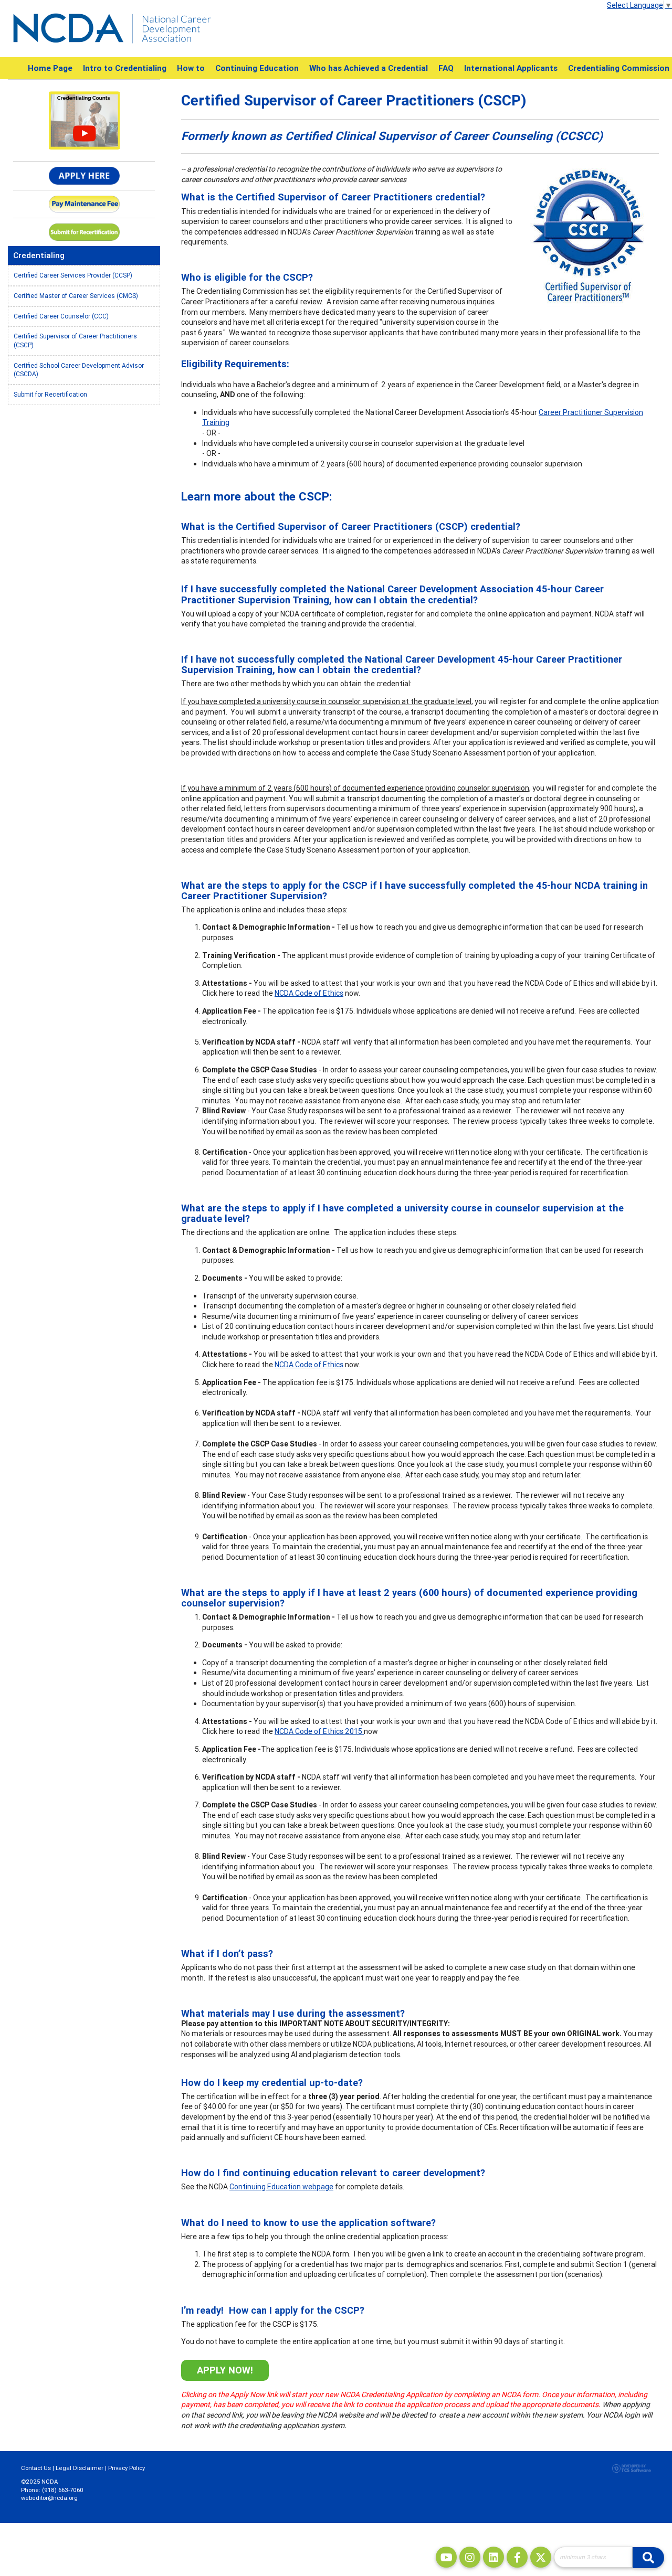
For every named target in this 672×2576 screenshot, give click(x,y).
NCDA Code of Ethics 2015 (319, 1731)
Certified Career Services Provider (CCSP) (73, 275)
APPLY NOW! (225, 2370)
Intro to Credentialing (125, 68)
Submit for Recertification (50, 394)
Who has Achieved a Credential (369, 68)
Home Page (50, 68)
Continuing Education (257, 68)
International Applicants (511, 68)
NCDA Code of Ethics (309, 993)
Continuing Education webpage (281, 2187)
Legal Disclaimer (80, 2468)
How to (191, 68)
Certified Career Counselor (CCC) (61, 316)
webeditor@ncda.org (49, 2498)
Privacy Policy (127, 2468)
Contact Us (36, 2468)
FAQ (446, 68)
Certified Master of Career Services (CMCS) (76, 296)
